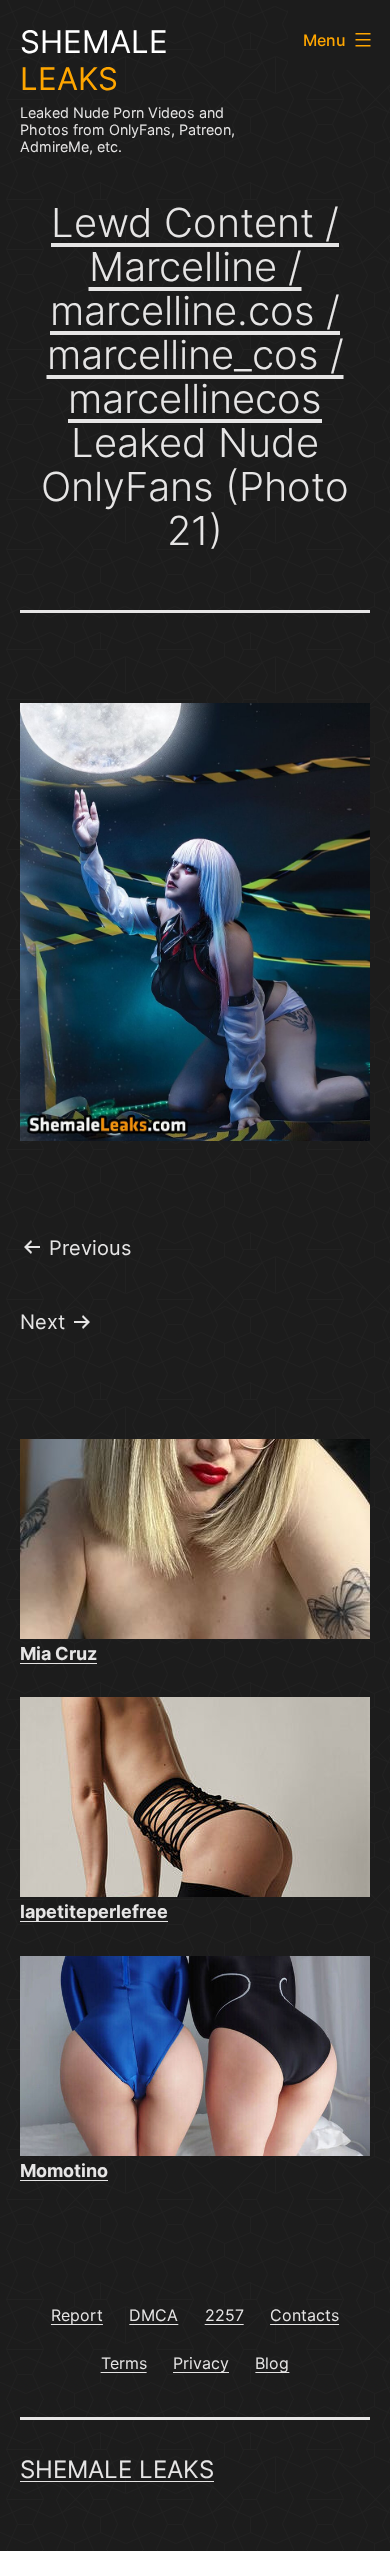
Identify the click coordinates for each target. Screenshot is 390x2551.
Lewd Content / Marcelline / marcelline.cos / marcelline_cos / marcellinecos (195, 310)
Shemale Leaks (117, 2469)
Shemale (94, 60)
